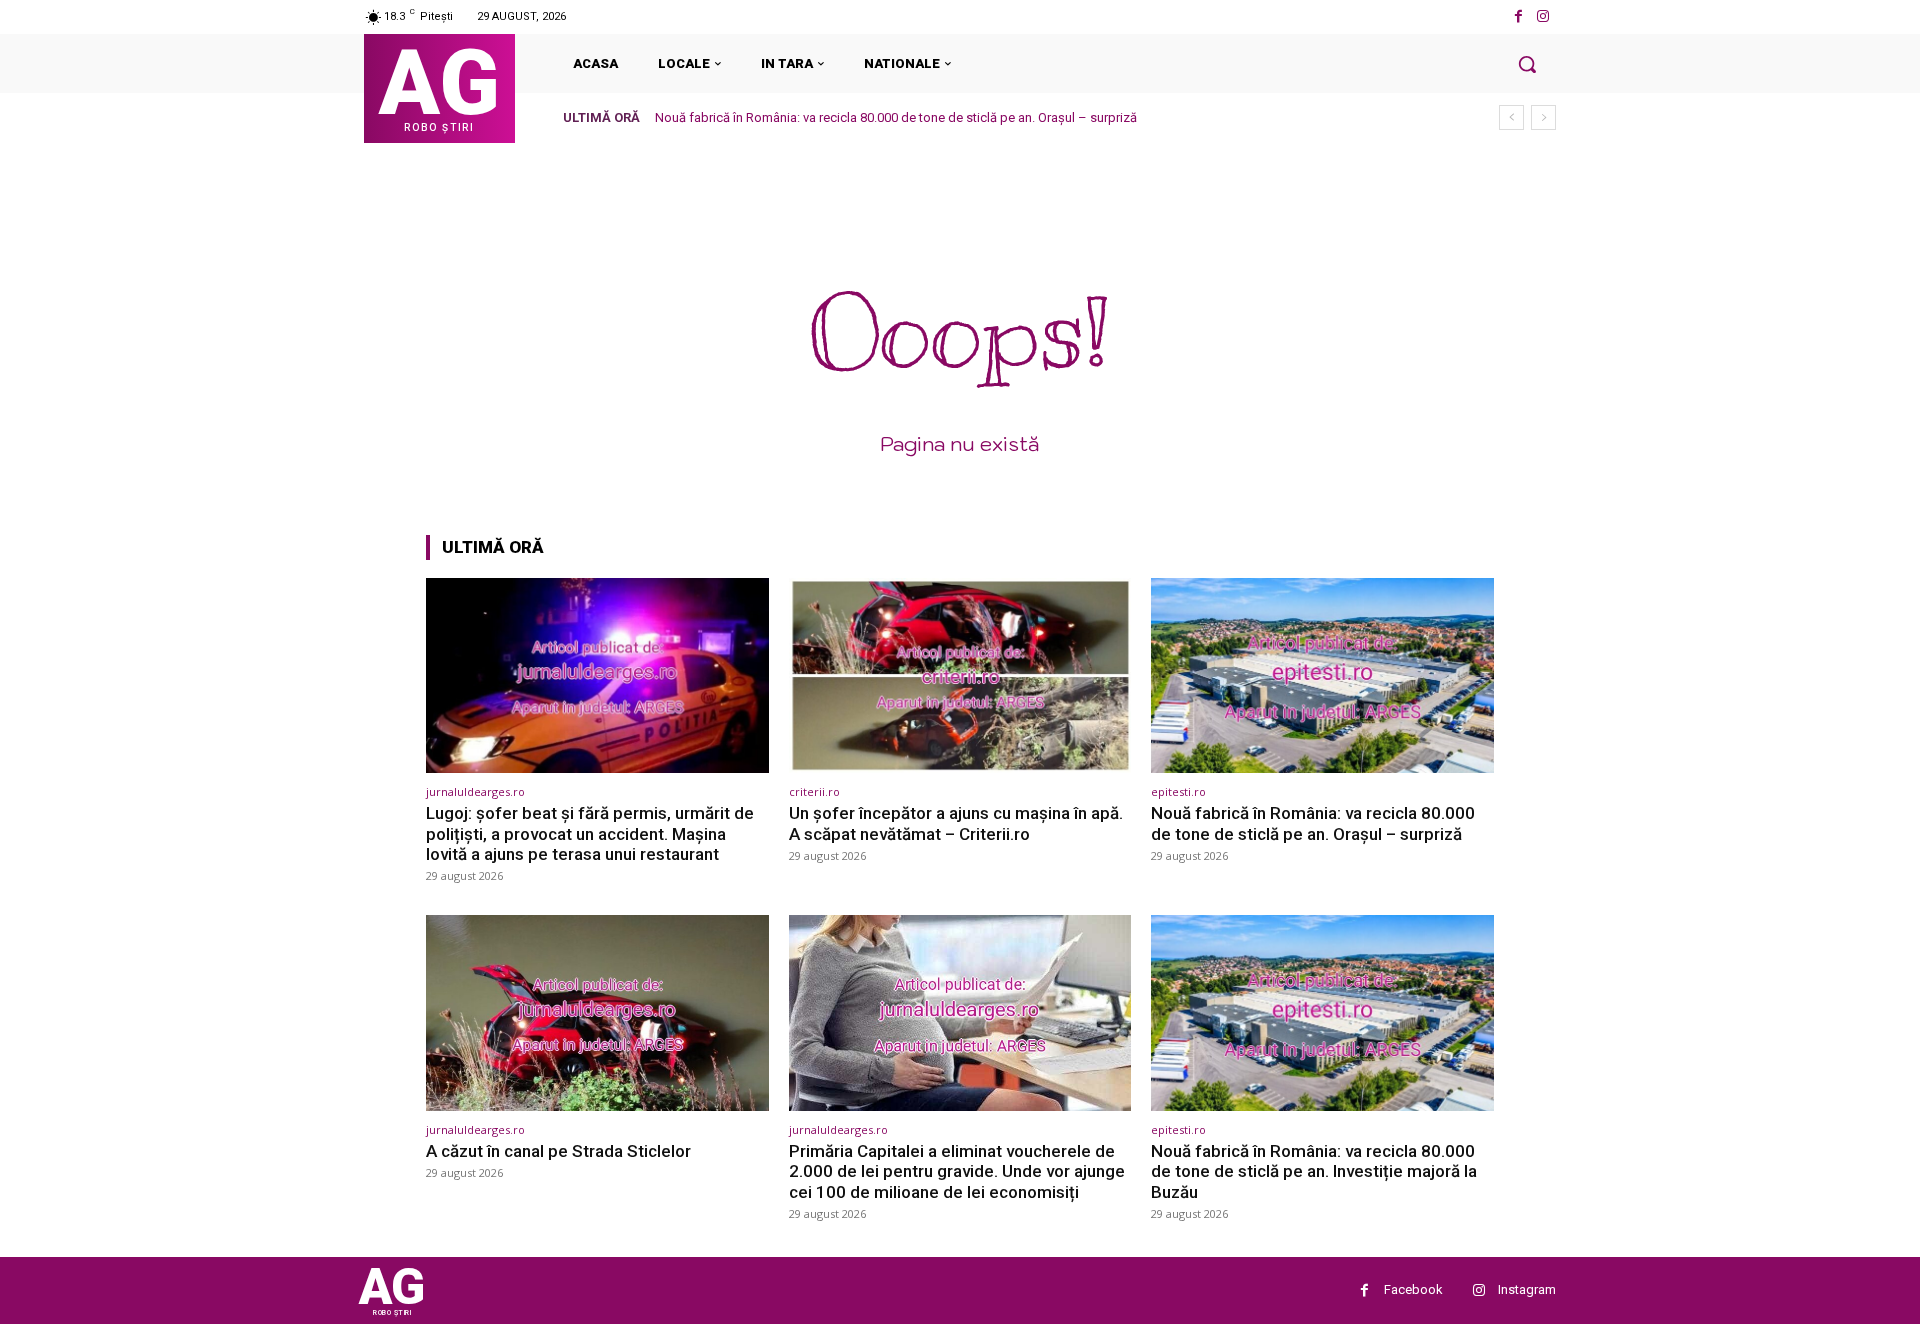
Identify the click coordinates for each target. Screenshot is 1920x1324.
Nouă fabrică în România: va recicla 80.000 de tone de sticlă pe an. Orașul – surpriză (896, 117)
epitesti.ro (1178, 791)
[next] (1543, 117)
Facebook (1413, 1289)
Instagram (1527, 1289)
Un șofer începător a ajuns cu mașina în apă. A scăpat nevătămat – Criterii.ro (956, 823)
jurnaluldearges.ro (475, 791)
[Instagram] (1543, 16)
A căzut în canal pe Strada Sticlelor (558, 1151)
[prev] (1511, 117)
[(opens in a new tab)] (597, 675)
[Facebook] (1518, 16)
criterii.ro (814, 791)
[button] (1527, 64)
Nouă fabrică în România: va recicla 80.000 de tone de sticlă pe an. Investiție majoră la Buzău (1314, 1171)
